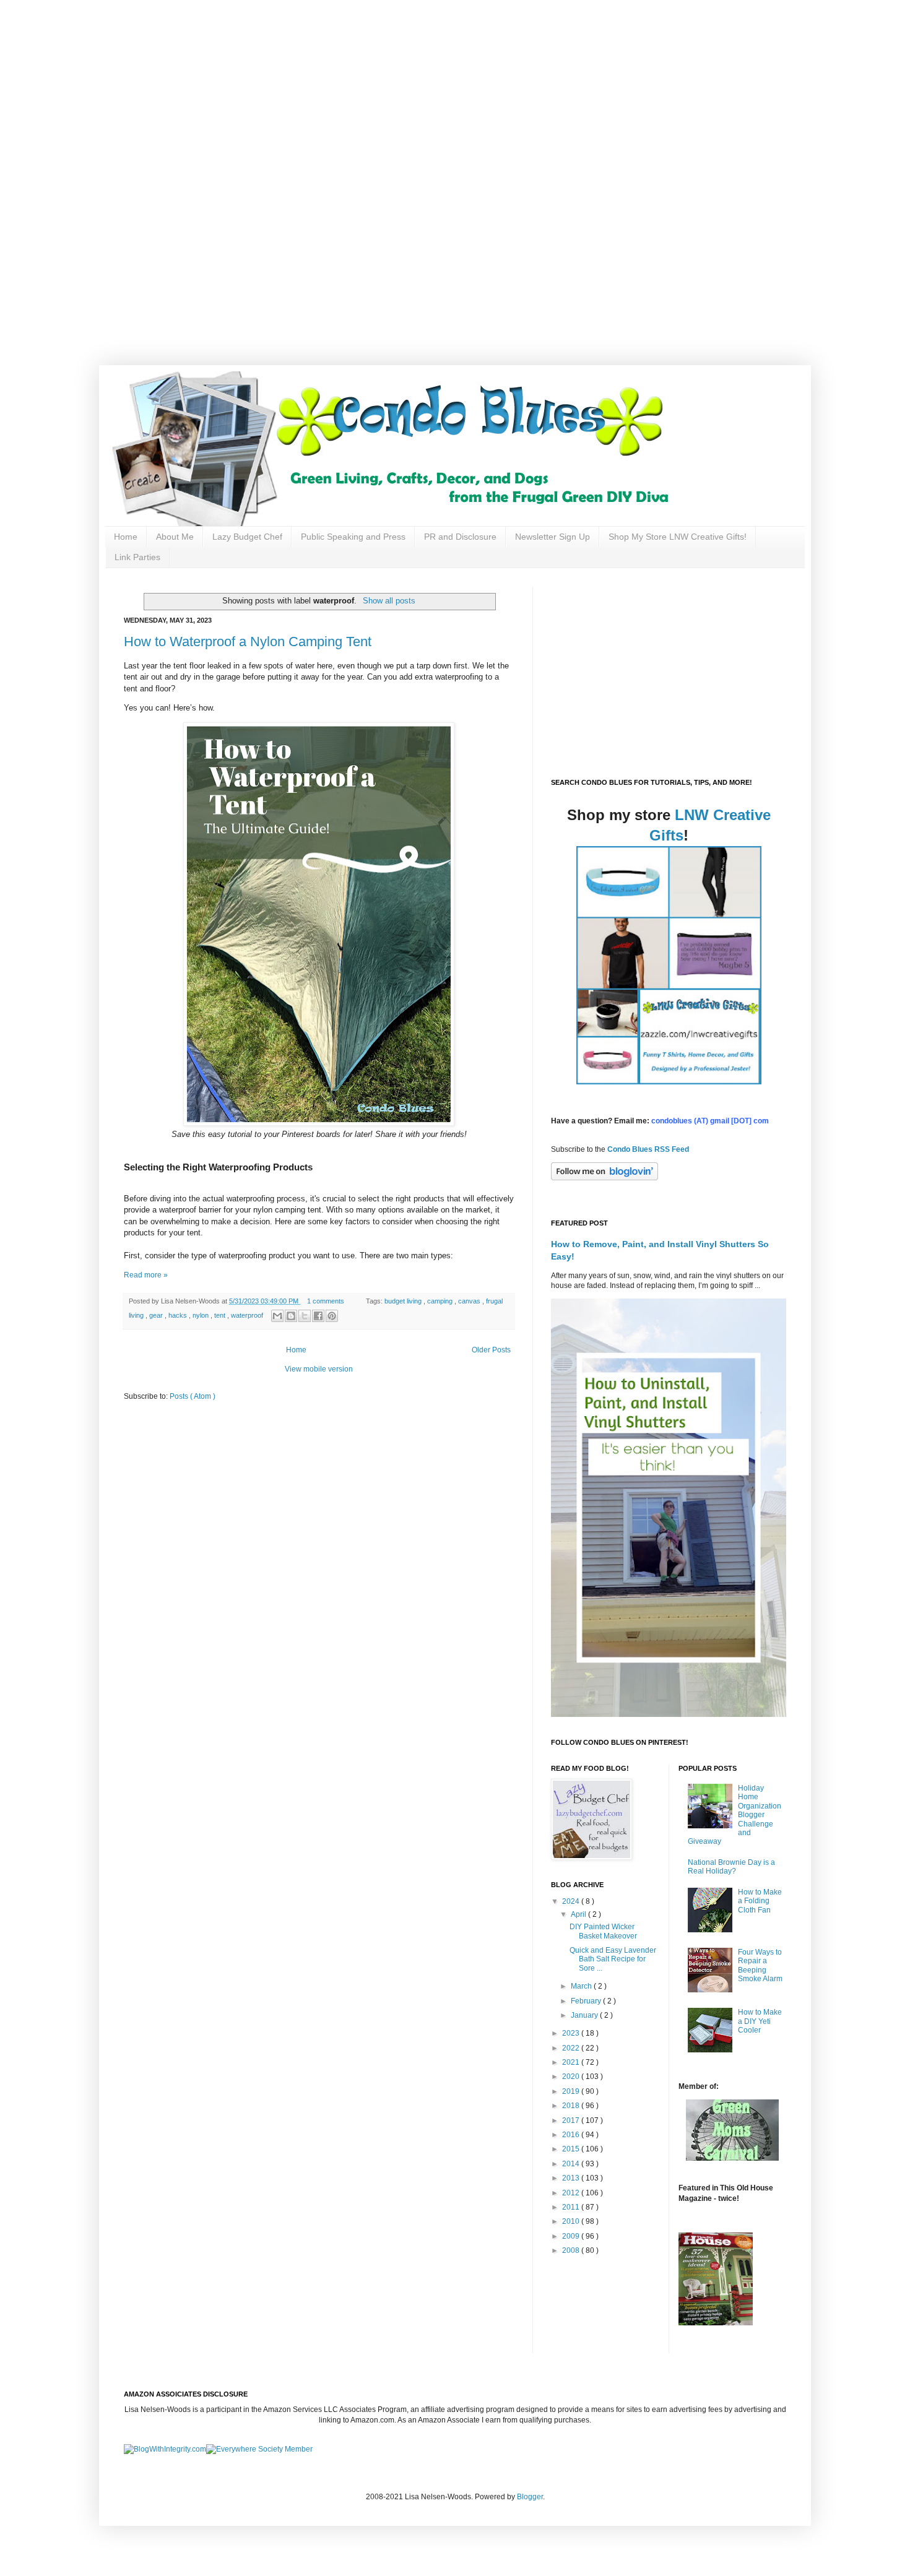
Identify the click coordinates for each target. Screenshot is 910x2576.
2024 (572, 1901)
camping (441, 1301)
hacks (179, 1315)
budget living (404, 1301)
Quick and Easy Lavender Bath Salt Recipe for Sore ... (613, 1959)
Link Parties (137, 557)
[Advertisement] (396, 87)
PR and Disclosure (460, 537)
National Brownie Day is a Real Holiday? (731, 1867)
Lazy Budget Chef (247, 537)
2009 (572, 2236)
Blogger (530, 2497)
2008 (572, 2250)
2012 (572, 2193)
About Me (175, 537)
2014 (572, 2164)
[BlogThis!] (291, 1316)
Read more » (146, 1275)
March (582, 1986)
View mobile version (319, 1369)
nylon (201, 1315)
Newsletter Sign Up (552, 537)
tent (221, 1315)
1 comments (327, 1301)
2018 (572, 2106)
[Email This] (277, 1316)
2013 (572, 2178)
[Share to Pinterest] (332, 1316)
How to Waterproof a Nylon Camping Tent (248, 642)
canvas (470, 1301)
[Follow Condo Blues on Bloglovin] (604, 1178)
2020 (572, 2077)
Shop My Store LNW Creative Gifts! (678, 537)
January (585, 2015)
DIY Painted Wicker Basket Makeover (603, 1931)
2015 (572, 2149)
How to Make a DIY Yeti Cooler (760, 2021)
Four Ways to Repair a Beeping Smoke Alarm (760, 1965)
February (587, 2001)
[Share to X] (305, 1316)
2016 (572, 2135)
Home (126, 537)
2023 (572, 2033)
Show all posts (389, 601)
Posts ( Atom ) (193, 1396)
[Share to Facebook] (318, 1316)
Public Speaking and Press (353, 537)
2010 (572, 2221)
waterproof (248, 1315)
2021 (572, 2062)
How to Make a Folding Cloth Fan (760, 1901)
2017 (572, 2120)
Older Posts (491, 1350)
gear (157, 1315)
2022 (572, 2048)
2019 (572, 2091)
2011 (572, 2207)
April (579, 1914)
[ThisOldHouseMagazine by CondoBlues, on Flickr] (716, 2323)
